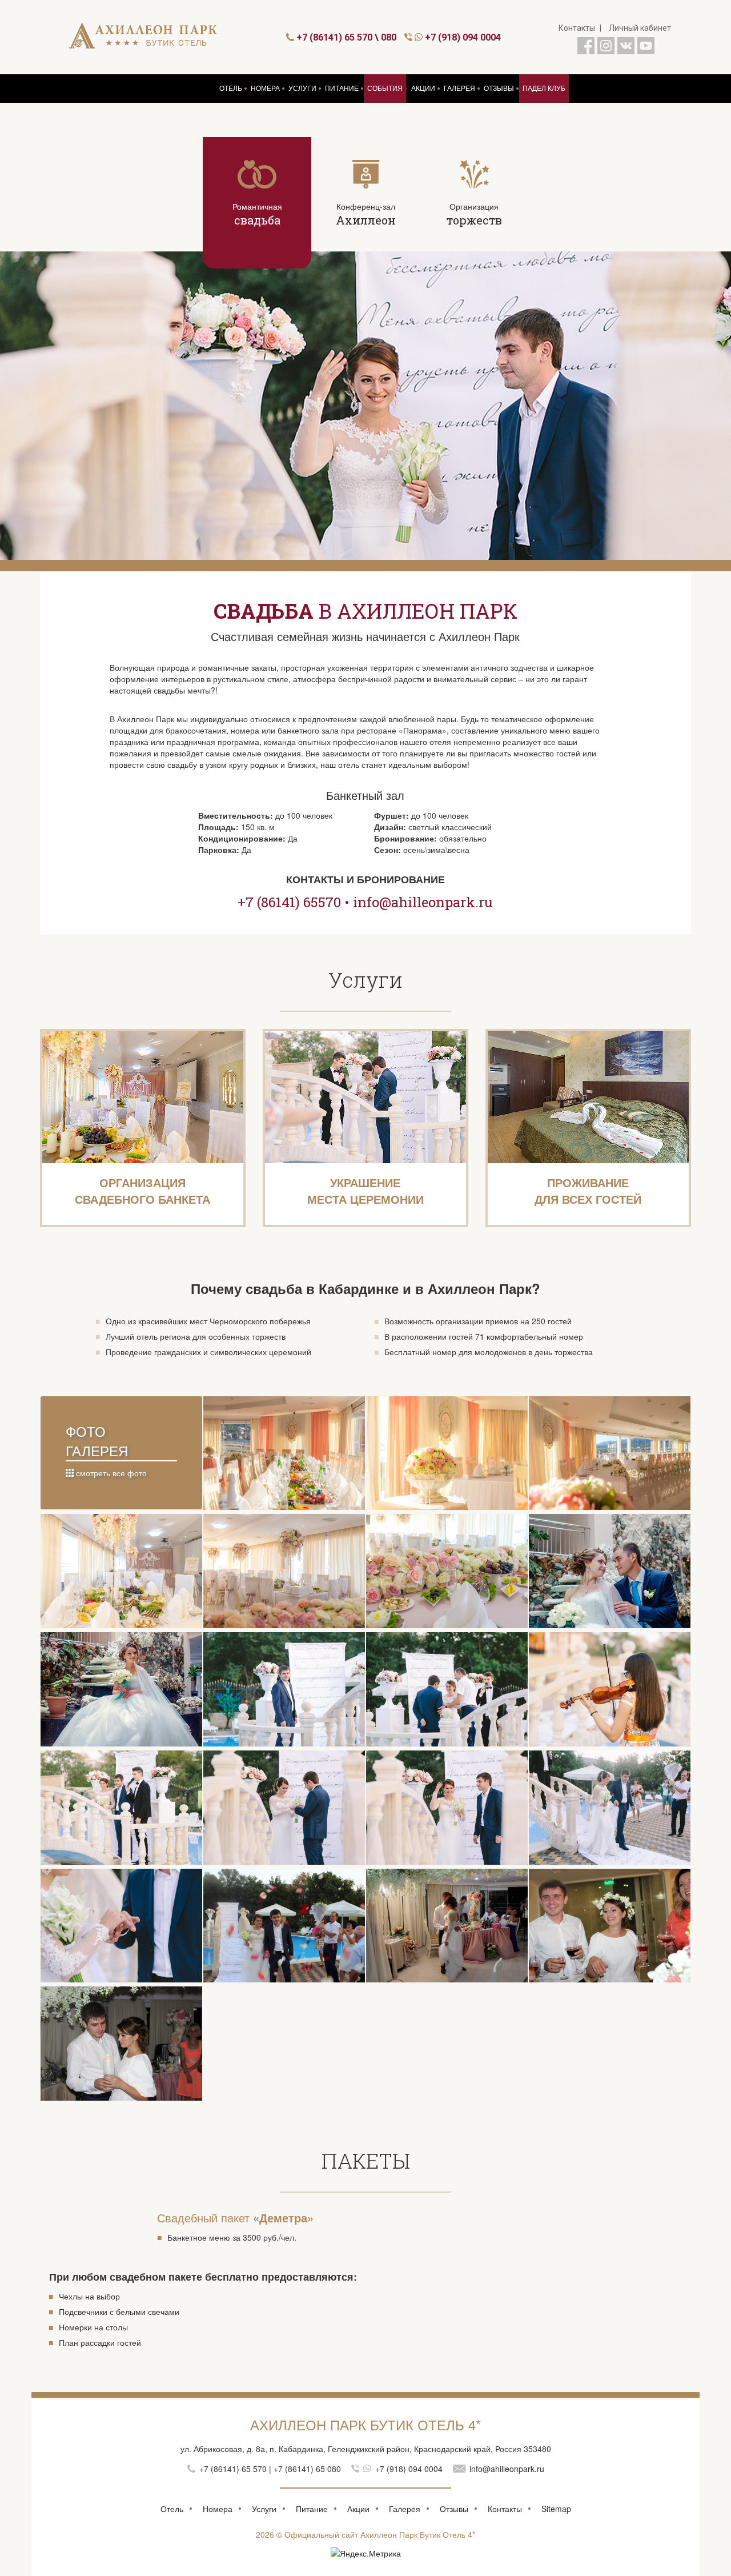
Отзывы (454, 2509)
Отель (172, 2509)
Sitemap (556, 2509)
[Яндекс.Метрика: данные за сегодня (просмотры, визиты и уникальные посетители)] (366, 2553)
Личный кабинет (640, 28)
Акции (358, 2509)
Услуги (264, 2509)
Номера (218, 2509)
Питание (312, 2509)
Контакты (577, 28)
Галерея (405, 2509)
